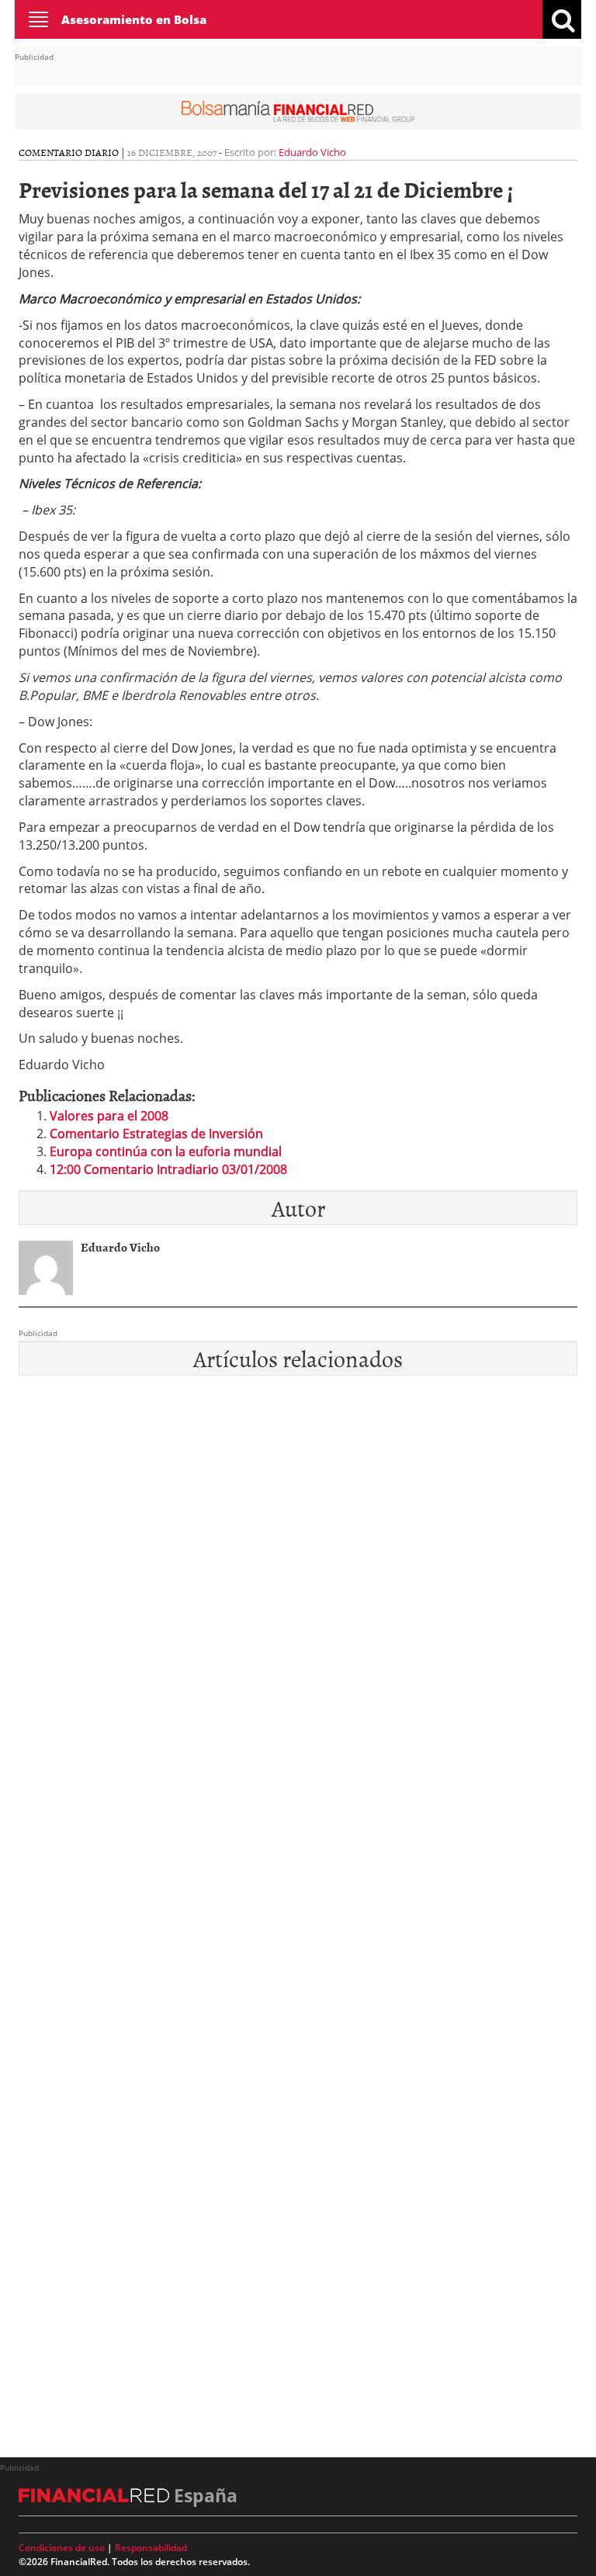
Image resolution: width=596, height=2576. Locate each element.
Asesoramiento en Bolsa (134, 19)
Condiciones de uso (62, 2548)
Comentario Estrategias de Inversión (156, 1134)
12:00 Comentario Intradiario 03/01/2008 (168, 1169)
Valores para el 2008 (109, 1116)
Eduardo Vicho (312, 152)
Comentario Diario (69, 152)
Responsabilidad (151, 2548)
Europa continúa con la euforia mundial (166, 1151)
